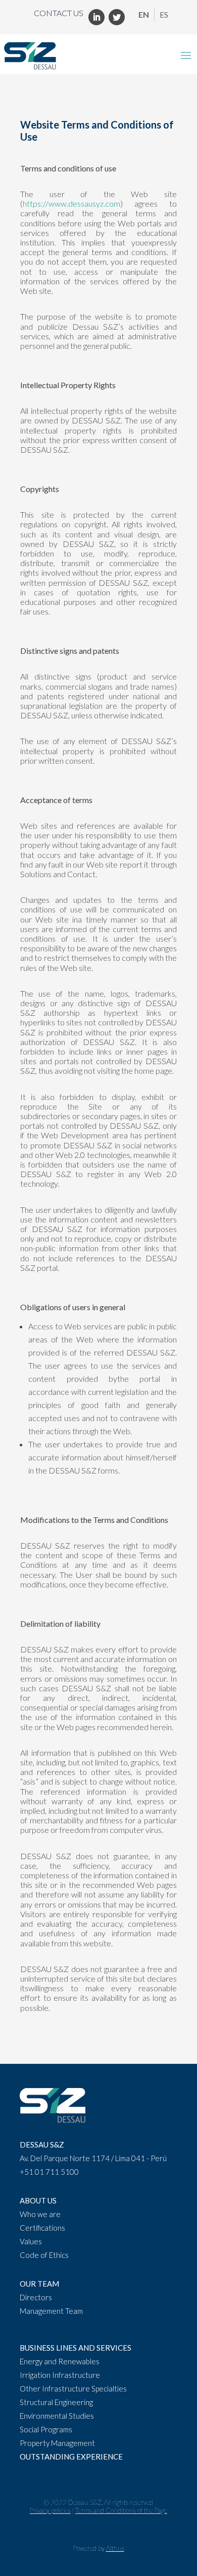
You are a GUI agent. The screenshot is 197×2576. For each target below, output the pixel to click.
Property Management (57, 2443)
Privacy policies (50, 2510)
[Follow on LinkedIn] (96, 17)
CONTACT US (59, 13)
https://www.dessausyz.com (71, 203)
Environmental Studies (57, 2416)
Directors (36, 2297)
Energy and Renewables (60, 2361)
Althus (115, 2548)
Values (31, 2241)
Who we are (40, 2214)
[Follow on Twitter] (117, 17)
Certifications (42, 2228)
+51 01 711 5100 (49, 2172)
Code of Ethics (44, 2255)
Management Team (51, 2311)
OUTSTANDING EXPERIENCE (71, 2457)
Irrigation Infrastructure (60, 2375)
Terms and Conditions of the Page (121, 2510)
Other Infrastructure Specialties (73, 2388)
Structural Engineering (56, 2402)
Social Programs (46, 2429)
